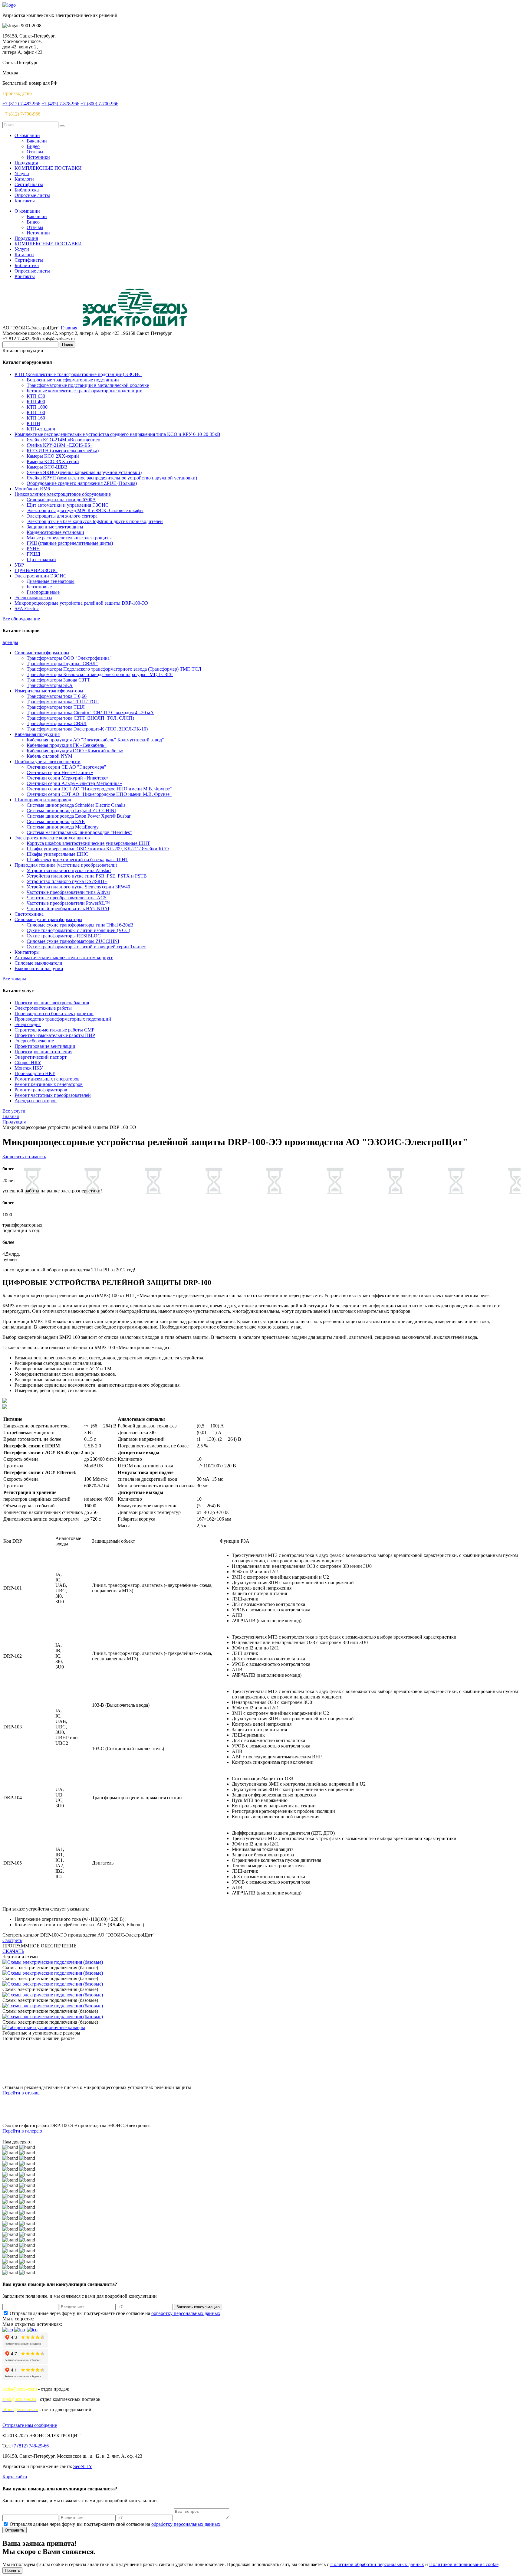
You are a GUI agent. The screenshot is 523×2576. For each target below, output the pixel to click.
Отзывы (35, 152)
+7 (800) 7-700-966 (99, 104)
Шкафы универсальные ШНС (58, 854)
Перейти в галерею (22, 2131)
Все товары (14, 979)
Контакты (25, 201)
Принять (12, 2570)
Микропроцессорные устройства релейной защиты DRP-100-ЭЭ (81, 603)
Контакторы (27, 952)
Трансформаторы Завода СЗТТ (58, 680)
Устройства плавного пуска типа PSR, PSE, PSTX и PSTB (87, 876)
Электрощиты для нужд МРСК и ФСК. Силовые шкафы (85, 510)
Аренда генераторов (36, 1101)
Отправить (15, 2530)
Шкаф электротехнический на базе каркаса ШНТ (77, 860)
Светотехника (29, 914)
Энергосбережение (34, 1041)
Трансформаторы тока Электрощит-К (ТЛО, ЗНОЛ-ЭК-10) (87, 729)
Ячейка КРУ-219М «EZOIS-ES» (60, 445)
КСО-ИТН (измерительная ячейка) (63, 451)
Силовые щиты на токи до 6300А (61, 500)
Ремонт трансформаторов (41, 1090)
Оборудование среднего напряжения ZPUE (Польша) (82, 483)
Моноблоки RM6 (32, 489)
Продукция (26, 163)
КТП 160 (36, 418)
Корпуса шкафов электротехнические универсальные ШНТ (88, 843)
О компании (27, 135)
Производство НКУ (35, 1073)
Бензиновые (39, 587)
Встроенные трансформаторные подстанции (73, 380)
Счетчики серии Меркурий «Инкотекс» (68, 778)
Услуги (22, 173)
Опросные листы (32, 195)
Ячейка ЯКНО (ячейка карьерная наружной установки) (84, 472)
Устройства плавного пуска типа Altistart (69, 870)
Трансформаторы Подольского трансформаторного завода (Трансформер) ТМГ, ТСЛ (114, 669)
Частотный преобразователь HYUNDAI (68, 909)
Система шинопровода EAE (56, 821)
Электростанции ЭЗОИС (41, 576)
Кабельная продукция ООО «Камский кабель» (75, 751)
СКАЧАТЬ (13, 1951)
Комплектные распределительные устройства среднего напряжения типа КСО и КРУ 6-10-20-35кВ (117, 434)
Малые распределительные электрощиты (69, 538)
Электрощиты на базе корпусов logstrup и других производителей (95, 521)
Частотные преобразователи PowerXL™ (68, 903)
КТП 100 (36, 412)
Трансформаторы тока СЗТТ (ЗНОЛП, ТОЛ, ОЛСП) (80, 718)
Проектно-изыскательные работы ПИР (55, 1035)
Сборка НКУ (28, 1062)
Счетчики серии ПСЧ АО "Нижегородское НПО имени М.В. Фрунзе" (99, 789)
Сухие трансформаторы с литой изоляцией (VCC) (78, 930)
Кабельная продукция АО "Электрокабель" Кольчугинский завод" (95, 740)
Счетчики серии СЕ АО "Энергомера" (66, 767)
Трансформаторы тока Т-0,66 (57, 696)
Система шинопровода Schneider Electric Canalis (76, 805)
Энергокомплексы (33, 598)
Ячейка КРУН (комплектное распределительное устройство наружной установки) (112, 478)
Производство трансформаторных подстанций (63, 1019)
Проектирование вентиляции (45, 1046)
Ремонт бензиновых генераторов (49, 1084)
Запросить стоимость (24, 1157)
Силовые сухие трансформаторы (48, 919)
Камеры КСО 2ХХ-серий (53, 456)
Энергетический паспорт (41, 1057)
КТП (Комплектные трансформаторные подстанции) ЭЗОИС (78, 374)
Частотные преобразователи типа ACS (67, 898)
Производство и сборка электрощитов (54, 1013)
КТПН (33, 423)
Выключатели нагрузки (39, 968)
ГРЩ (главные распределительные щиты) (70, 543)
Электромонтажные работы (43, 1008)
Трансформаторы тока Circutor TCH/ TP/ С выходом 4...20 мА (90, 713)
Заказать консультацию (198, 2307)
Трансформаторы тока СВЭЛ (57, 723)
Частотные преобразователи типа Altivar (68, 892)
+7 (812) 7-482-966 (21, 104)
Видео (33, 146)
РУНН (33, 549)
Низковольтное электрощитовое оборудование (63, 494)
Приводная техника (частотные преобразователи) (66, 865)
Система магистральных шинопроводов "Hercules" (79, 832)
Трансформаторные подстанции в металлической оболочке (88, 385)
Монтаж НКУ (29, 1068)
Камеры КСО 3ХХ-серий (53, 461)
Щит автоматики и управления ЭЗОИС (68, 505)
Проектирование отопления (43, 1052)
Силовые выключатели (38, 963)
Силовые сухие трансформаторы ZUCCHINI (73, 941)
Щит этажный (41, 559)
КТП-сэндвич (41, 429)
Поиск (67, 345)
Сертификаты (29, 184)
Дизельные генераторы (51, 581)
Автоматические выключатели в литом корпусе (64, 958)
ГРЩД (33, 554)
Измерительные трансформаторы (49, 691)
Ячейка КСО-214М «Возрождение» (63, 440)
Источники (38, 157)
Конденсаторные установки (55, 532)
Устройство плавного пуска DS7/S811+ (67, 881)
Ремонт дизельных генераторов (47, 1079)
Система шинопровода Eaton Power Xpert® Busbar (79, 816)
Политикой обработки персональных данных (377, 2564)
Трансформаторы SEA (50, 685)
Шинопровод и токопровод (43, 800)
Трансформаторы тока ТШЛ (56, 707)
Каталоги (24, 179)
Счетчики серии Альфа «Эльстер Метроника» (74, 783)
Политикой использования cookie (464, 2564)
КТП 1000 (37, 407)
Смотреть (12, 1940)
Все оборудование (21, 619)
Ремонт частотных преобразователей (53, 1095)
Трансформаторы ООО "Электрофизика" (69, 658)
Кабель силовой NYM (49, 756)
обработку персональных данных (186, 2313)
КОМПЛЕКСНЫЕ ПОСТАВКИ (48, 168)
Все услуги (14, 1111)
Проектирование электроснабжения (52, 1003)
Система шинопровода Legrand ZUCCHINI (71, 811)
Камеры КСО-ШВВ (47, 467)
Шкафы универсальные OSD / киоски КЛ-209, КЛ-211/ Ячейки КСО (98, 849)
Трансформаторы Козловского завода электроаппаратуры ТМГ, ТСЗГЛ (100, 674)
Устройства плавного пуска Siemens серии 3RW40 (78, 887)
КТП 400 (36, 402)
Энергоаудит (28, 1024)
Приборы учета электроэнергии (48, 762)
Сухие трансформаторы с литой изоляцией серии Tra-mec (86, 947)
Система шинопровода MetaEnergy (63, 827)
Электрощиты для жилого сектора (62, 516)
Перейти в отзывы (21, 2093)
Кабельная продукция (37, 734)
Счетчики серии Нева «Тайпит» (60, 772)
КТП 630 (36, 396)
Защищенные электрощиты (55, 527)
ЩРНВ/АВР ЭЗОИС (36, 570)
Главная (69, 328)
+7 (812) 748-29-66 (30, 2446)
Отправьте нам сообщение (30, 2425)
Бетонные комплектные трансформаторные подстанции (85, 391)
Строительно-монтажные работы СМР (54, 1030)
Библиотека (27, 190)
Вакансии (37, 141)
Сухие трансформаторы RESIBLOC (64, 936)
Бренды (10, 642)
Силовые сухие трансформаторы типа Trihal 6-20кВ (80, 925)
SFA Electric (27, 608)
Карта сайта (15, 2477)
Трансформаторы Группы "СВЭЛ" (62, 664)
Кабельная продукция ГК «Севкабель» (67, 745)
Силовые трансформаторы (42, 653)
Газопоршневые (43, 592)
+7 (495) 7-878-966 (60, 104)
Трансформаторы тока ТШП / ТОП (63, 702)
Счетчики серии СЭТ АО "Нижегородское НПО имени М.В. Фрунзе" (99, 794)
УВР (19, 565)
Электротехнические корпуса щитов (52, 838)
